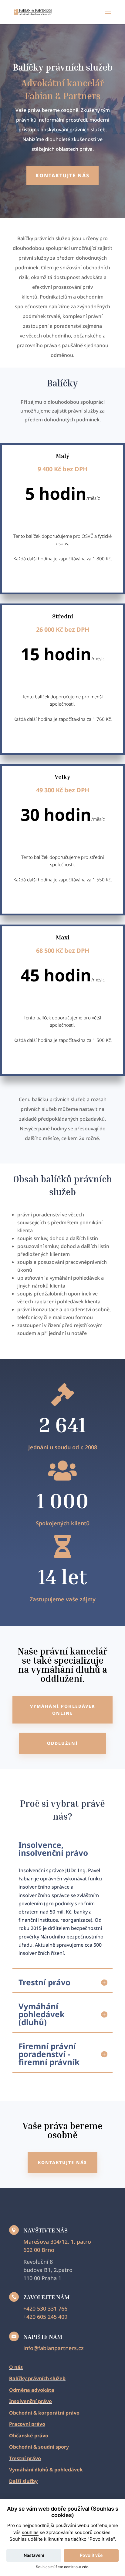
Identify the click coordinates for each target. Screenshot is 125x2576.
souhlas (30, 2532)
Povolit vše (91, 2555)
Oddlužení (62, 1743)
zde (85, 2567)
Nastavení (34, 2555)
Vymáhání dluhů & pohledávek (46, 2470)
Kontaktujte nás (62, 175)
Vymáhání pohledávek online (62, 1710)
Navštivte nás (46, 2230)
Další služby (23, 2481)
